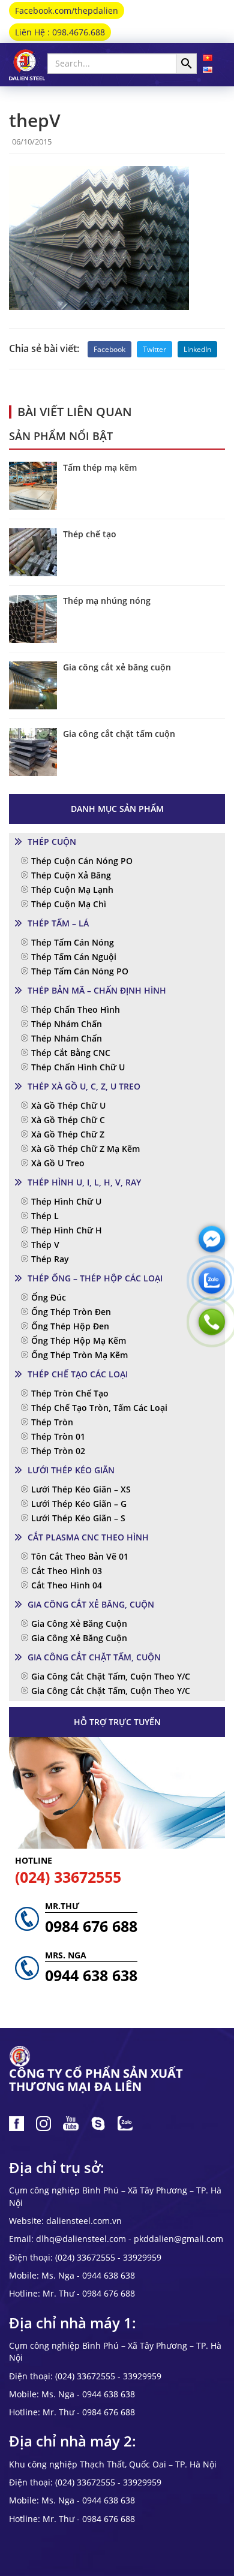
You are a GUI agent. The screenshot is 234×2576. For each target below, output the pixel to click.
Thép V (45, 1245)
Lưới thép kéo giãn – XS (81, 1489)
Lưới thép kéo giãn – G (79, 1504)
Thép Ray (50, 1259)
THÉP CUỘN (52, 842)
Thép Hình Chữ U (66, 1201)
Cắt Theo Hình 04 (67, 1585)
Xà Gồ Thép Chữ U (68, 1105)
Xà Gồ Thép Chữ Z (68, 1134)
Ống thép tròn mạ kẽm (79, 1355)
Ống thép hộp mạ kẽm (79, 1340)
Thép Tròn (52, 1422)
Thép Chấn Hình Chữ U (78, 1067)
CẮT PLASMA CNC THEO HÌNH (88, 1537)
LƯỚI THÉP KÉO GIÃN (71, 1470)
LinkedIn (197, 349)
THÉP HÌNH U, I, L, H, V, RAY (84, 1182)
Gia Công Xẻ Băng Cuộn (79, 1623)
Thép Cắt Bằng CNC (71, 1053)
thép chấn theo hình (76, 1009)
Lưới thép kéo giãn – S (78, 1518)
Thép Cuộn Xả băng (71, 875)
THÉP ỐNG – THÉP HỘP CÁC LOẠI (95, 1278)
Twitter (154, 349)
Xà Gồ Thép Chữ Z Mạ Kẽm (85, 1149)
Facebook (109, 349)
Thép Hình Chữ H (67, 1230)
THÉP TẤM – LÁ (58, 923)
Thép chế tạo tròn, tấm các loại (99, 1408)
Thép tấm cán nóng (73, 942)
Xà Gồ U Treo (58, 1163)
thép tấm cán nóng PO (80, 971)
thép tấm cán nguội (74, 957)
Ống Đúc (49, 1297)
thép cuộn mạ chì (69, 904)
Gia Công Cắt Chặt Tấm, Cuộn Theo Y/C (111, 1676)
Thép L (45, 1216)
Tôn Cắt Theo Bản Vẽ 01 (80, 1556)
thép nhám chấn (67, 1024)
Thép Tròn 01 (58, 1436)
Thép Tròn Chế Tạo (70, 1393)
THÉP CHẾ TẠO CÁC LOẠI (78, 1374)
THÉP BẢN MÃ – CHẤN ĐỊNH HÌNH (97, 990)
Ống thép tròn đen (71, 1312)
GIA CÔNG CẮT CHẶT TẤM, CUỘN (94, 1657)
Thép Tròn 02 (58, 1451)
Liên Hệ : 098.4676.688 (60, 32)
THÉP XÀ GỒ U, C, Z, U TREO (84, 1086)
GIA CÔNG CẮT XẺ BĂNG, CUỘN (91, 1604)
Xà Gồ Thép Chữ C (68, 1120)
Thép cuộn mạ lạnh (72, 890)
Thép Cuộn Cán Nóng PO (82, 861)
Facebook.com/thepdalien (67, 10)
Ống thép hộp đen (70, 1326)
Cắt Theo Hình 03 (67, 1571)
